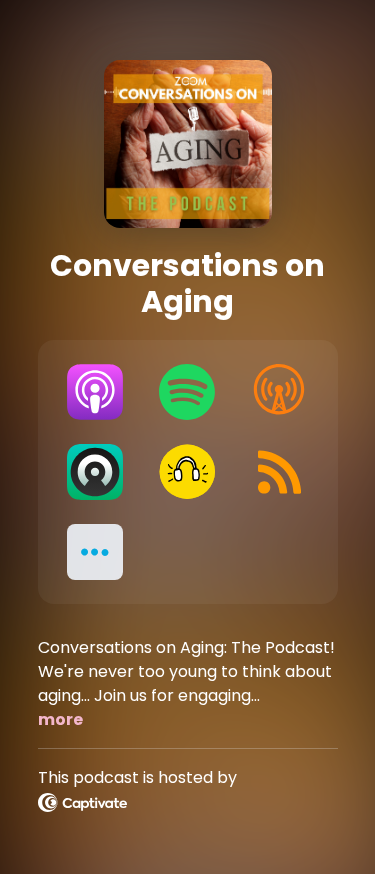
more (60, 719)
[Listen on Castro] (96, 472)
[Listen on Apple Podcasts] (96, 392)
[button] (96, 552)
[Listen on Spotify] (187, 392)
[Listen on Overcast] (279, 392)
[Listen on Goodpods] (187, 472)
